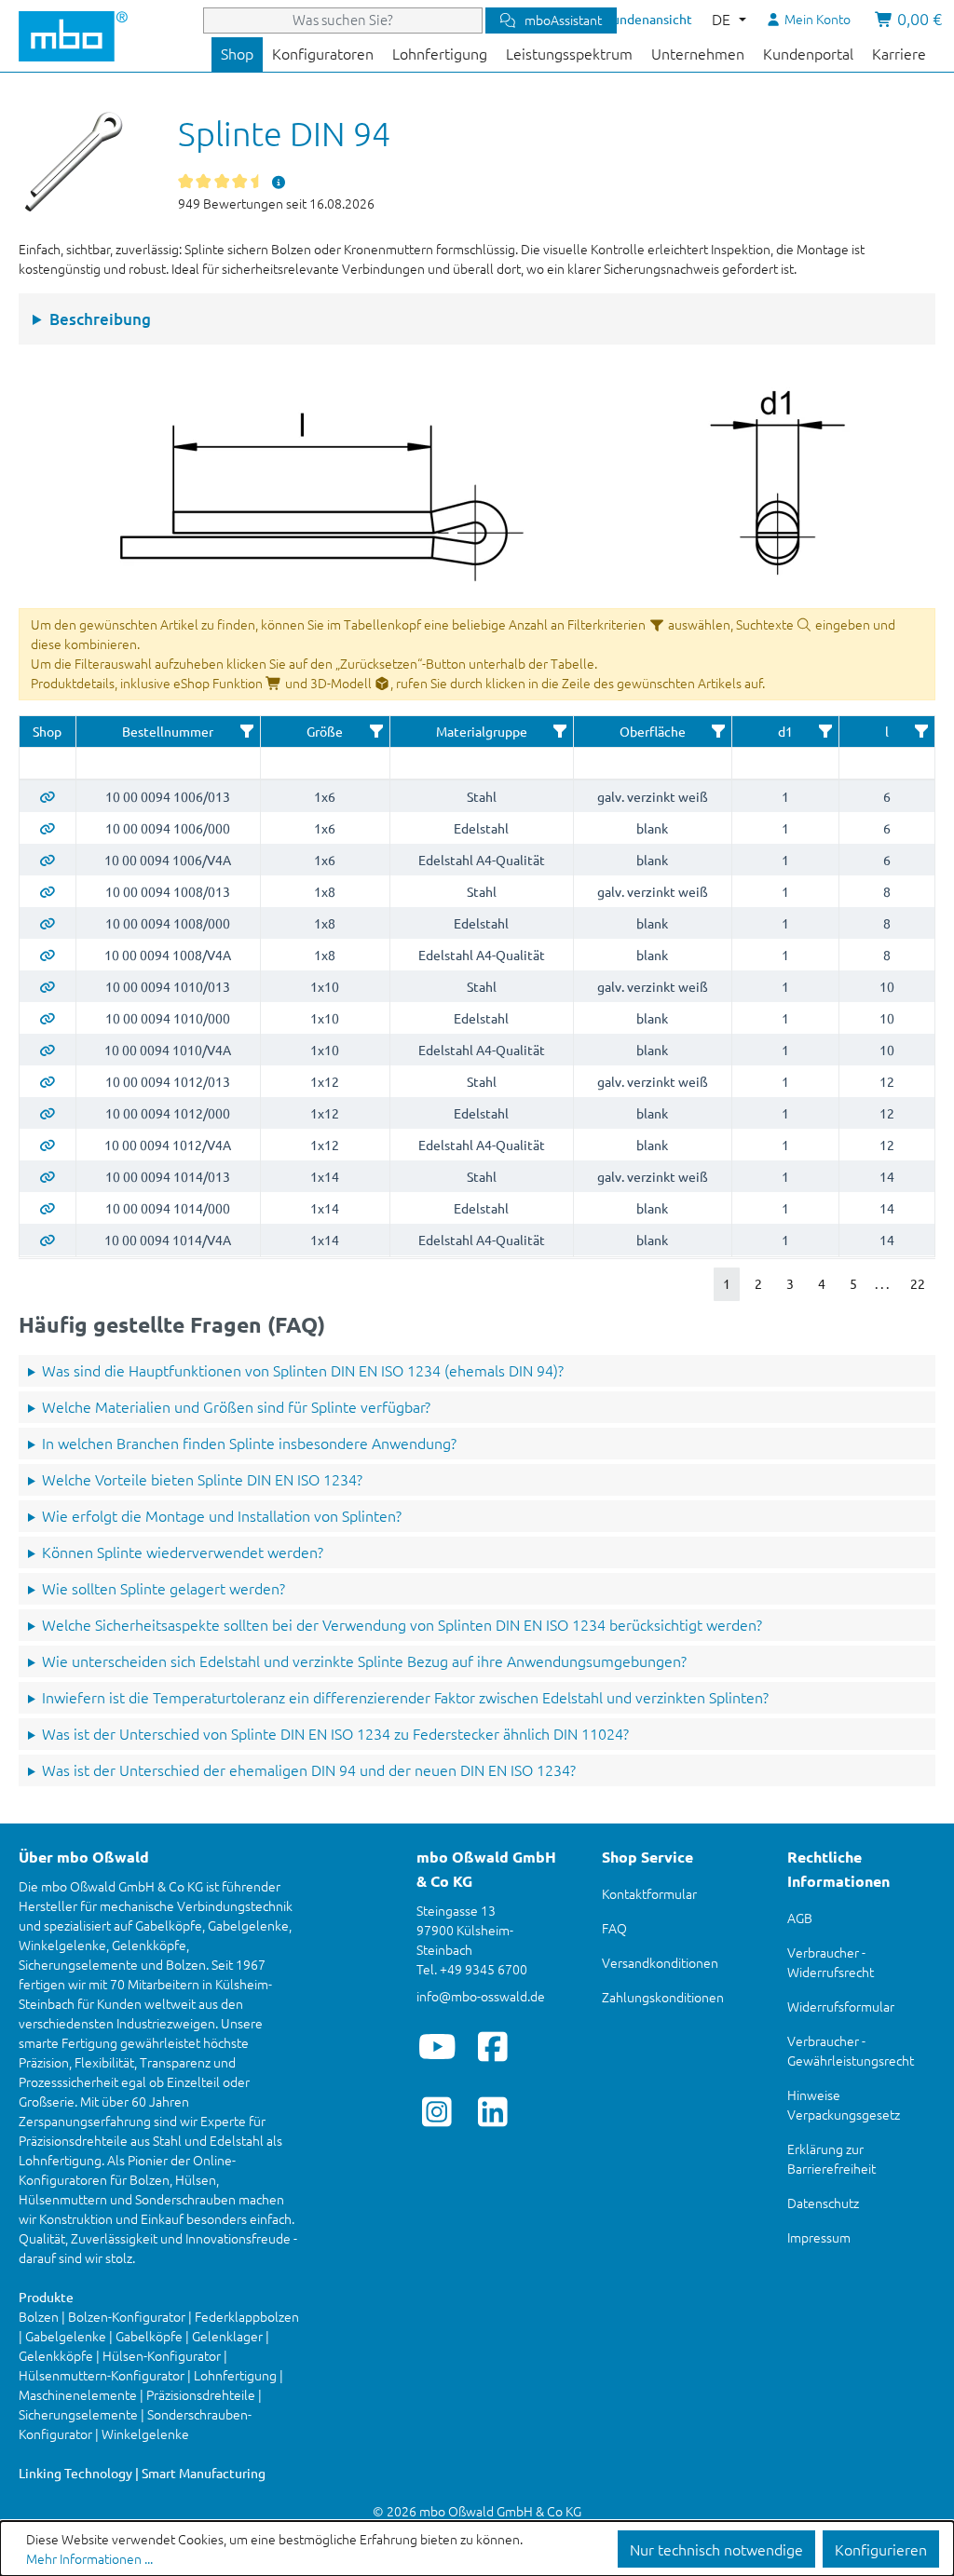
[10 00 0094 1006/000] (48, 828)
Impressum (819, 2237)
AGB (800, 1918)
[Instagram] (437, 2111)
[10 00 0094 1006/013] (48, 796)
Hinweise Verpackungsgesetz (844, 2104)
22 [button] (918, 1283)
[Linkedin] (493, 2111)
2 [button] (758, 1283)
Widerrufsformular (841, 2006)
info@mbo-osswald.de (481, 1996)
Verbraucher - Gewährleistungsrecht (851, 2050)
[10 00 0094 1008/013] (48, 891)
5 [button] (853, 1283)
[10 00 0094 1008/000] (48, 923)
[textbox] (48, 763)
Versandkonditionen (660, 1962)
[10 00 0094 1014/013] (48, 1176)
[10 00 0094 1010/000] (48, 1018)
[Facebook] (493, 2046)
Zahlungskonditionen (663, 1997)
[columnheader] (48, 732)
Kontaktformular (649, 1893)
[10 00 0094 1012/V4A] (48, 1145)
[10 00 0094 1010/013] (48, 986)
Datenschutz (823, 2203)
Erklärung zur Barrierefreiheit (831, 2158)
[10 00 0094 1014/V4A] (48, 1240)
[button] (247, 731)
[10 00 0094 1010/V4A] (48, 1050)
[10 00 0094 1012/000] (48, 1113)
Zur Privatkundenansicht (620, 19)
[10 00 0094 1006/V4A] (48, 860)
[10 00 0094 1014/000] (48, 1208)
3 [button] (790, 1283)
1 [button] (727, 1283)
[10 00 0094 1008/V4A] (48, 955)
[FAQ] (279, 182)
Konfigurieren (881, 2549)
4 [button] (822, 1283)
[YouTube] (437, 2046)
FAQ (614, 1928)
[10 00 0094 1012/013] (48, 1081)
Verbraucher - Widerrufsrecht (831, 1962)
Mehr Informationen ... (89, 2558)
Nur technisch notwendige (716, 2549)
